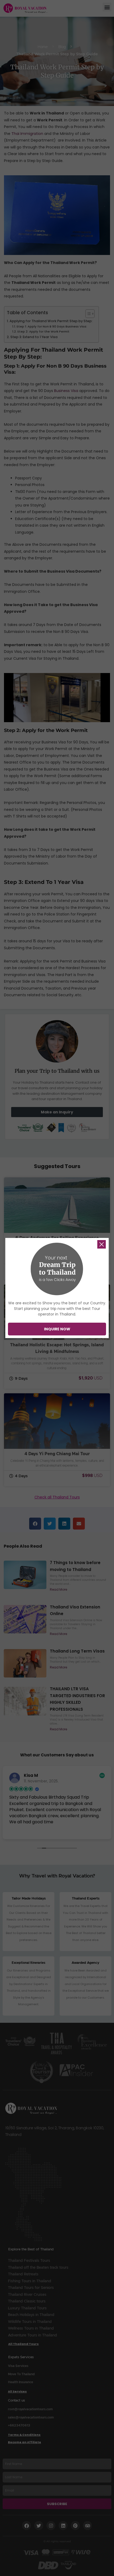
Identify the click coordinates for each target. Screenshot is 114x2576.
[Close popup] (102, 1244)
